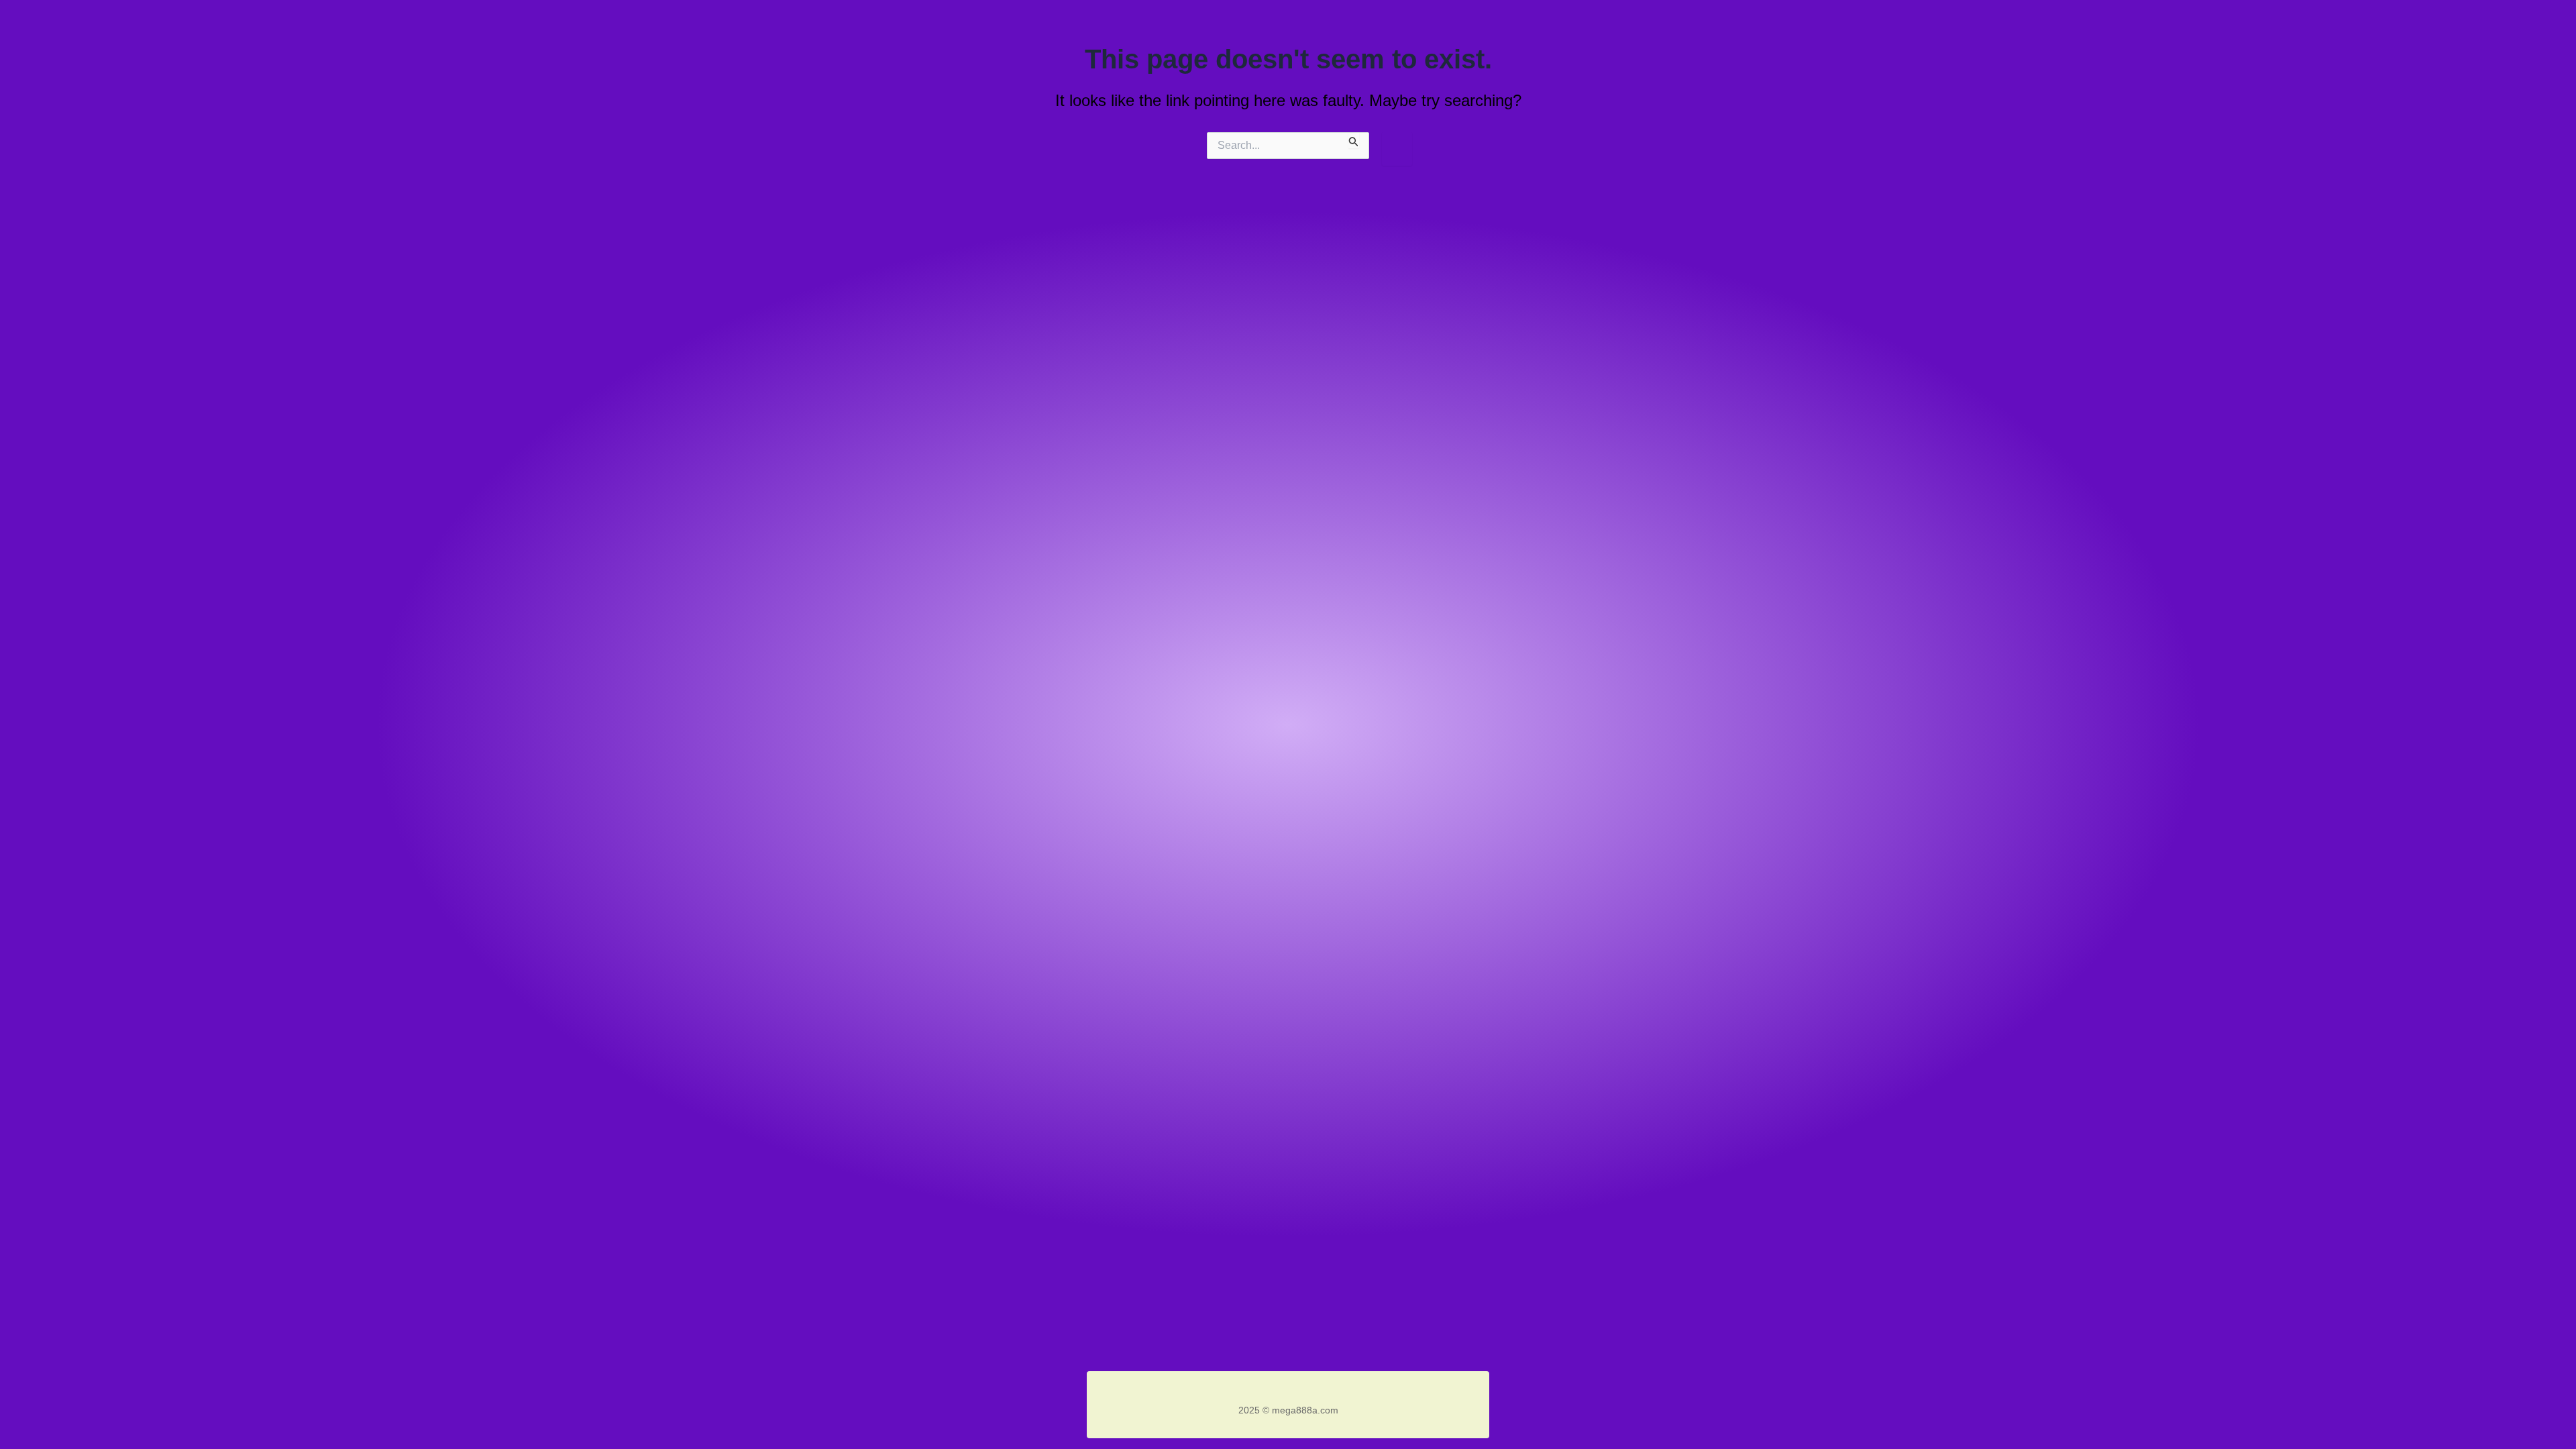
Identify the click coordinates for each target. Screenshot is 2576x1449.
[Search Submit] (1354, 140)
